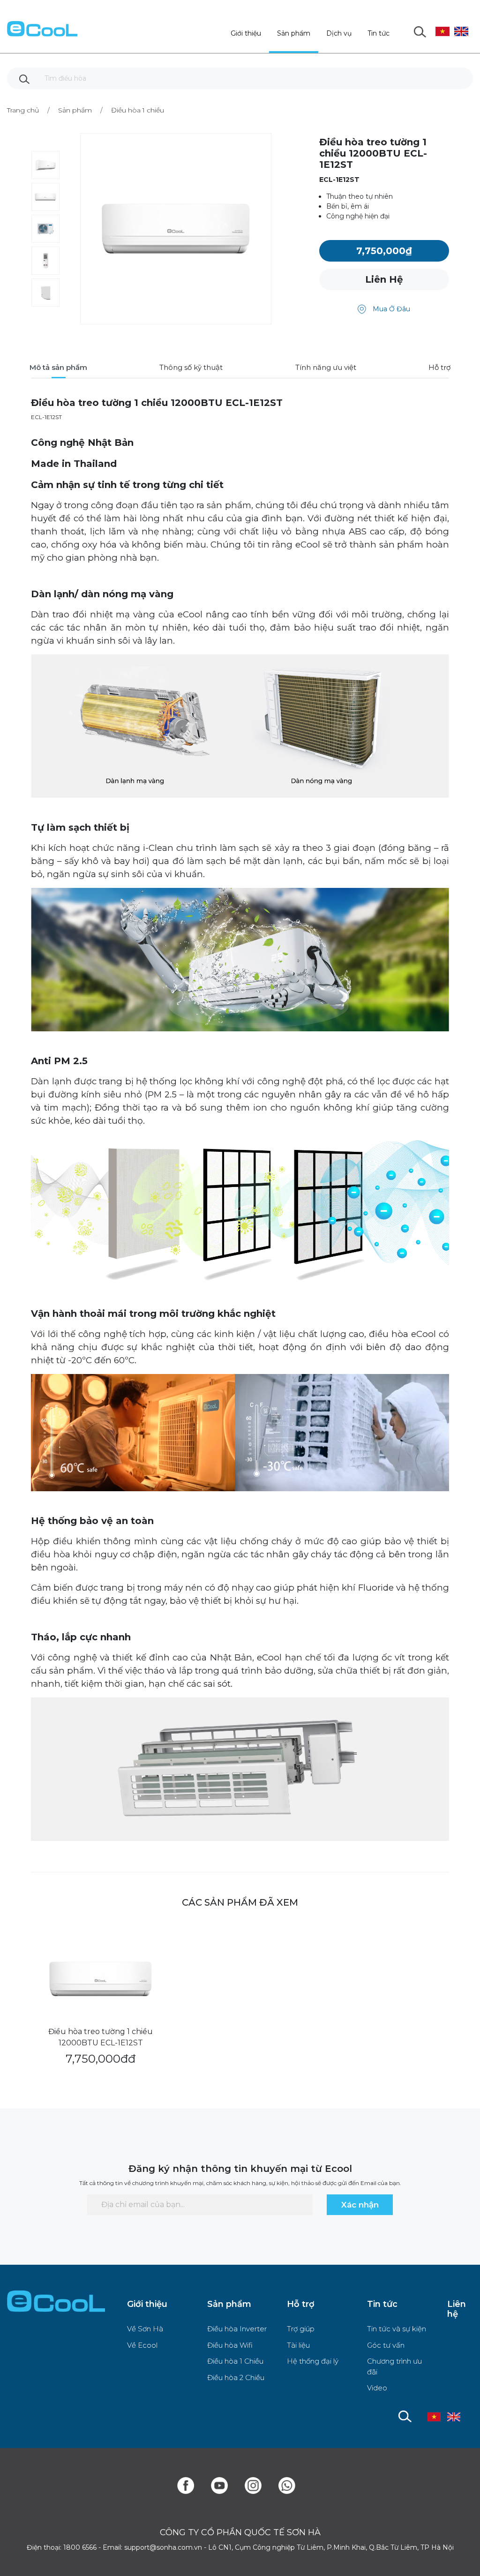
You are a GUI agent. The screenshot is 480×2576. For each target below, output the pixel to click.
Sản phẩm (294, 33)
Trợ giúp (301, 2329)
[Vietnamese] (442, 24)
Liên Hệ (384, 279)
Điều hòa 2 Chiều (236, 2377)
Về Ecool (142, 2345)
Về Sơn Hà (145, 2329)
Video (377, 2388)
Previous (24, 230)
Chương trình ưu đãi (394, 2366)
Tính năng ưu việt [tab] (326, 367)
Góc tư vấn (386, 2345)
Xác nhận (360, 2205)
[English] (461, 24)
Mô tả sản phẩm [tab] (58, 367)
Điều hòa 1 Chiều (235, 2361)
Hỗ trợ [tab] (439, 367)
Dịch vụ (339, 33)
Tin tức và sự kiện (397, 2329)
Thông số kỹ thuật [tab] (191, 367)
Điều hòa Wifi (230, 2345)
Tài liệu (298, 2345)
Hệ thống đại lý (313, 2361)
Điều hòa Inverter (237, 2329)
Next (67, 230)
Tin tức (379, 33)
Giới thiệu (246, 33)
